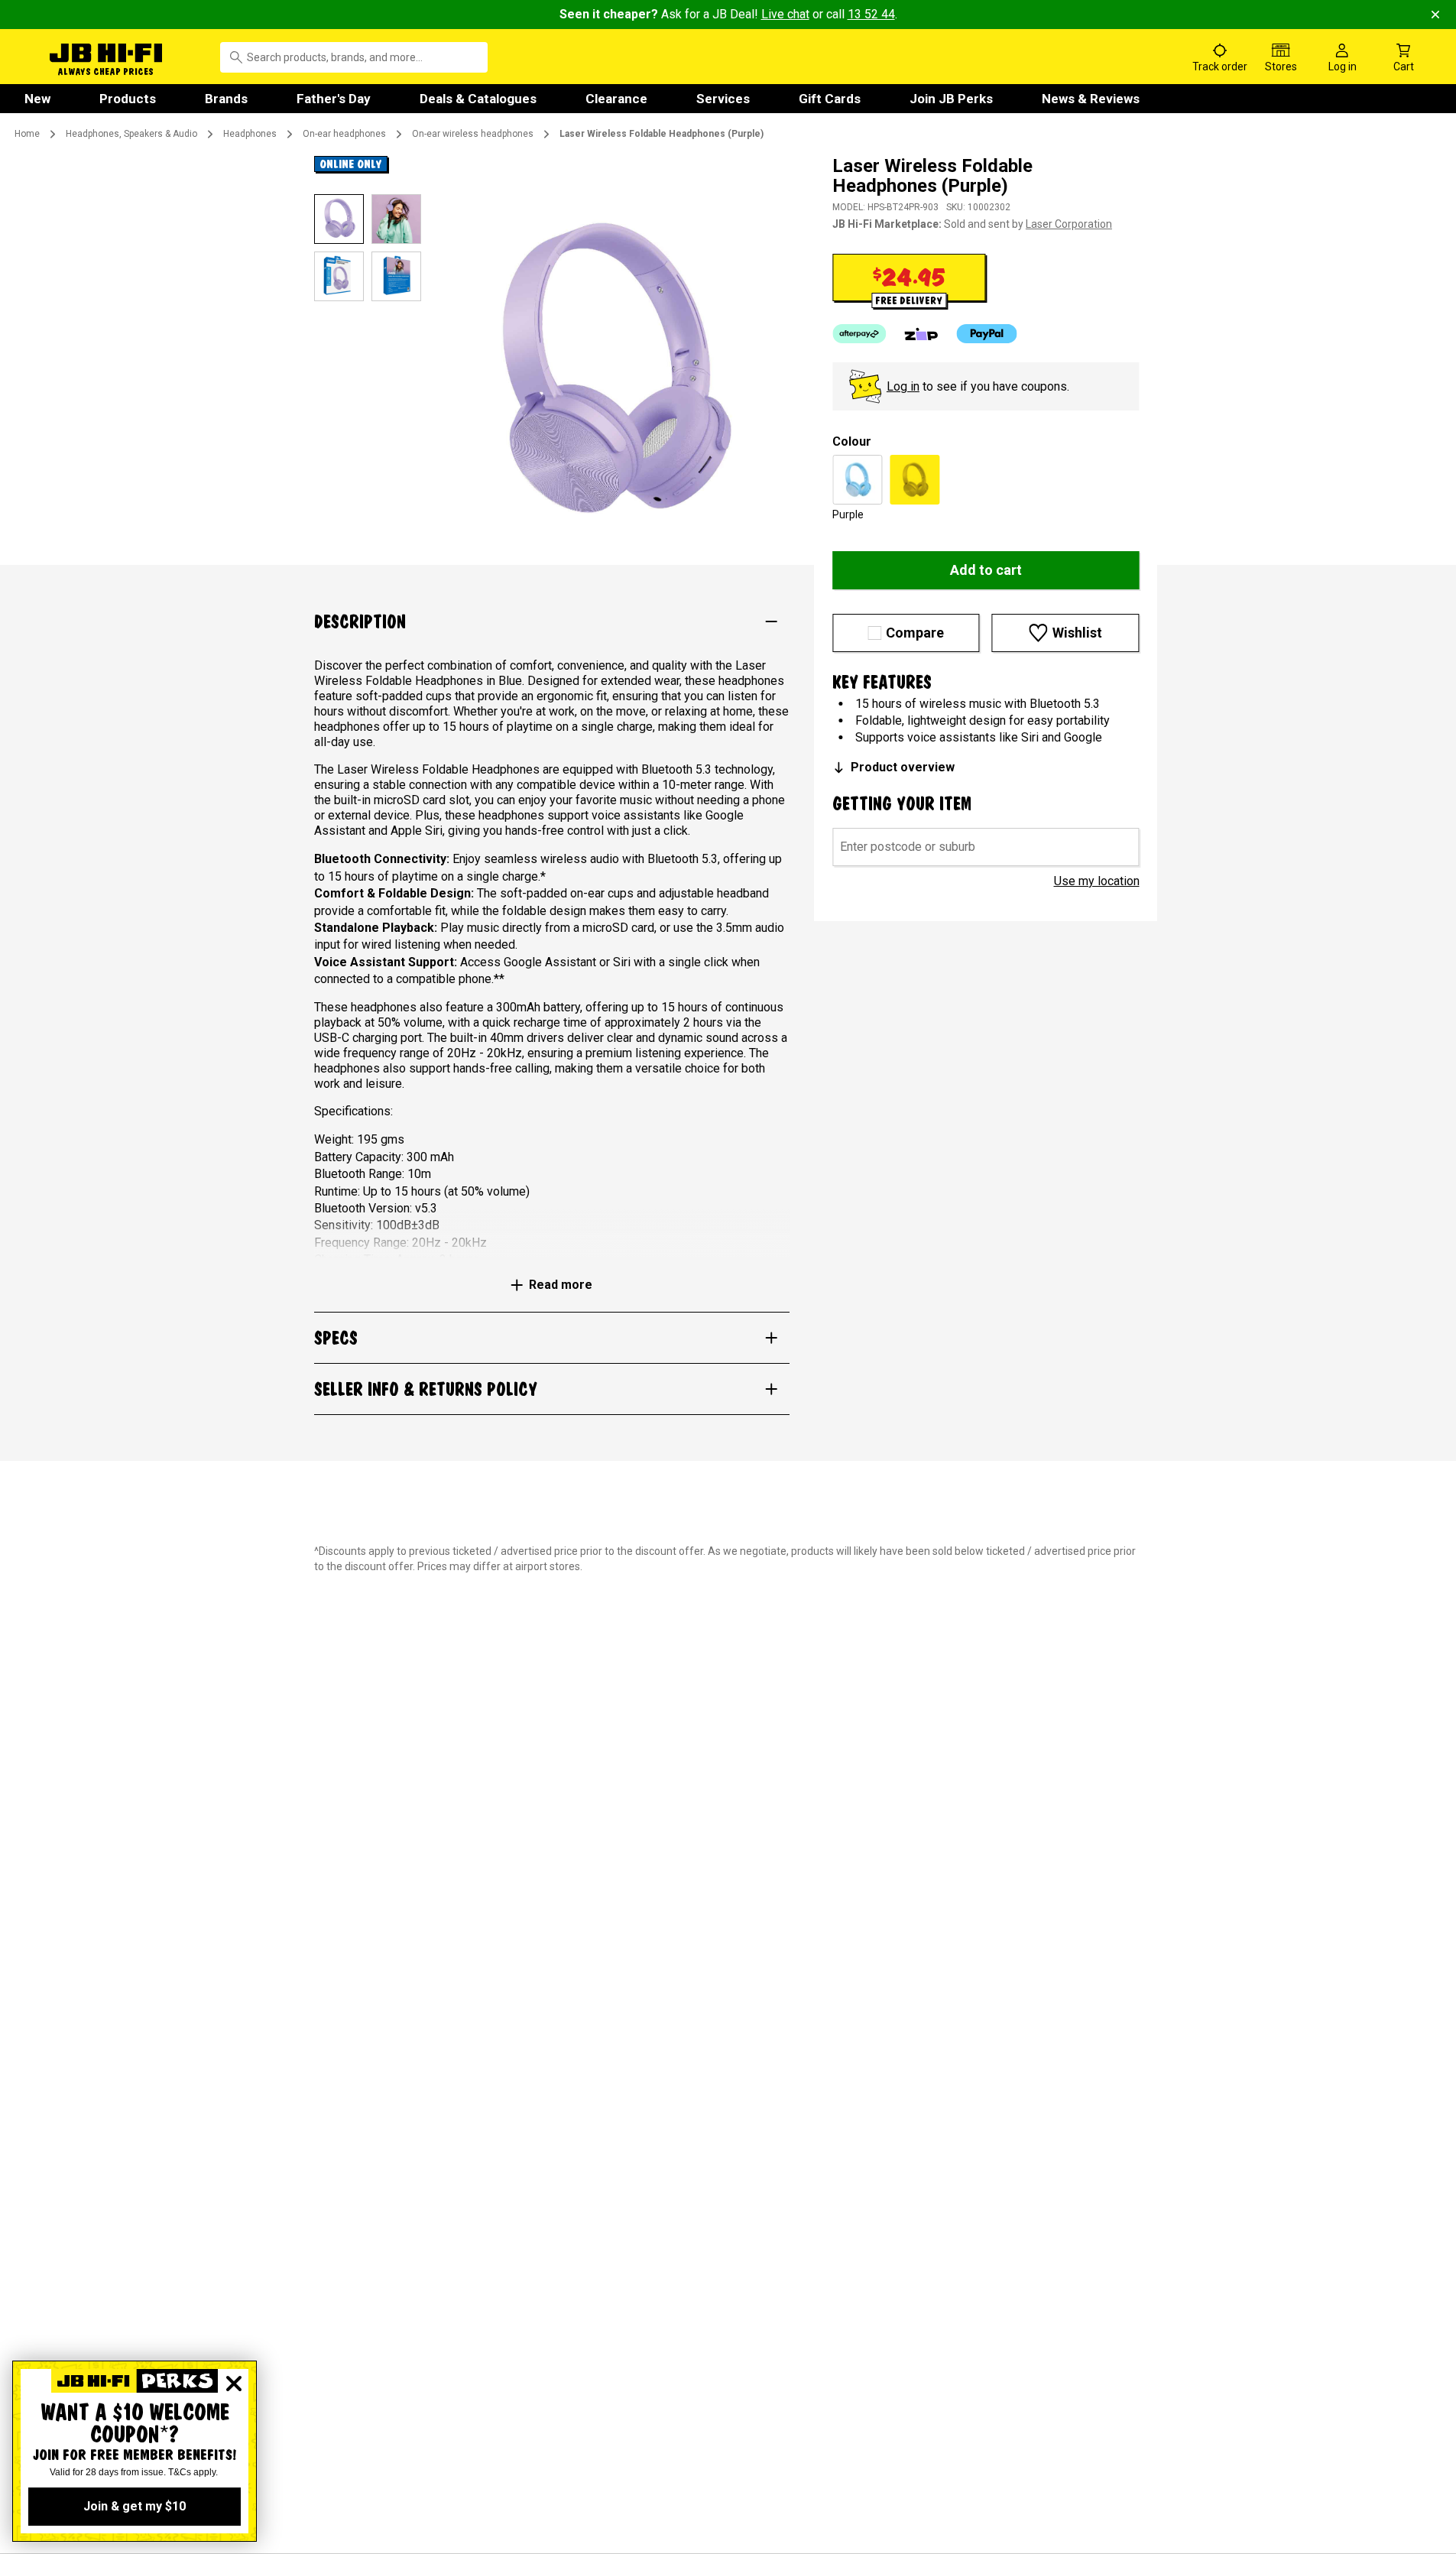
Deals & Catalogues (478, 99)
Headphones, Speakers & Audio (131, 134)
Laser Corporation (1069, 224)
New (37, 99)
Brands (226, 99)
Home (27, 134)
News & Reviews (1091, 99)
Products (128, 99)
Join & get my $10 (135, 2506)
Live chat (785, 14)
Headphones (250, 134)
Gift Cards (830, 99)
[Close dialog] (234, 2384)
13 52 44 (871, 14)
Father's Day (334, 99)
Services (723, 99)
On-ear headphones (344, 134)
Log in (903, 386)
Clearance (616, 99)
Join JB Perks (951, 99)
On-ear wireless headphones (473, 134)
